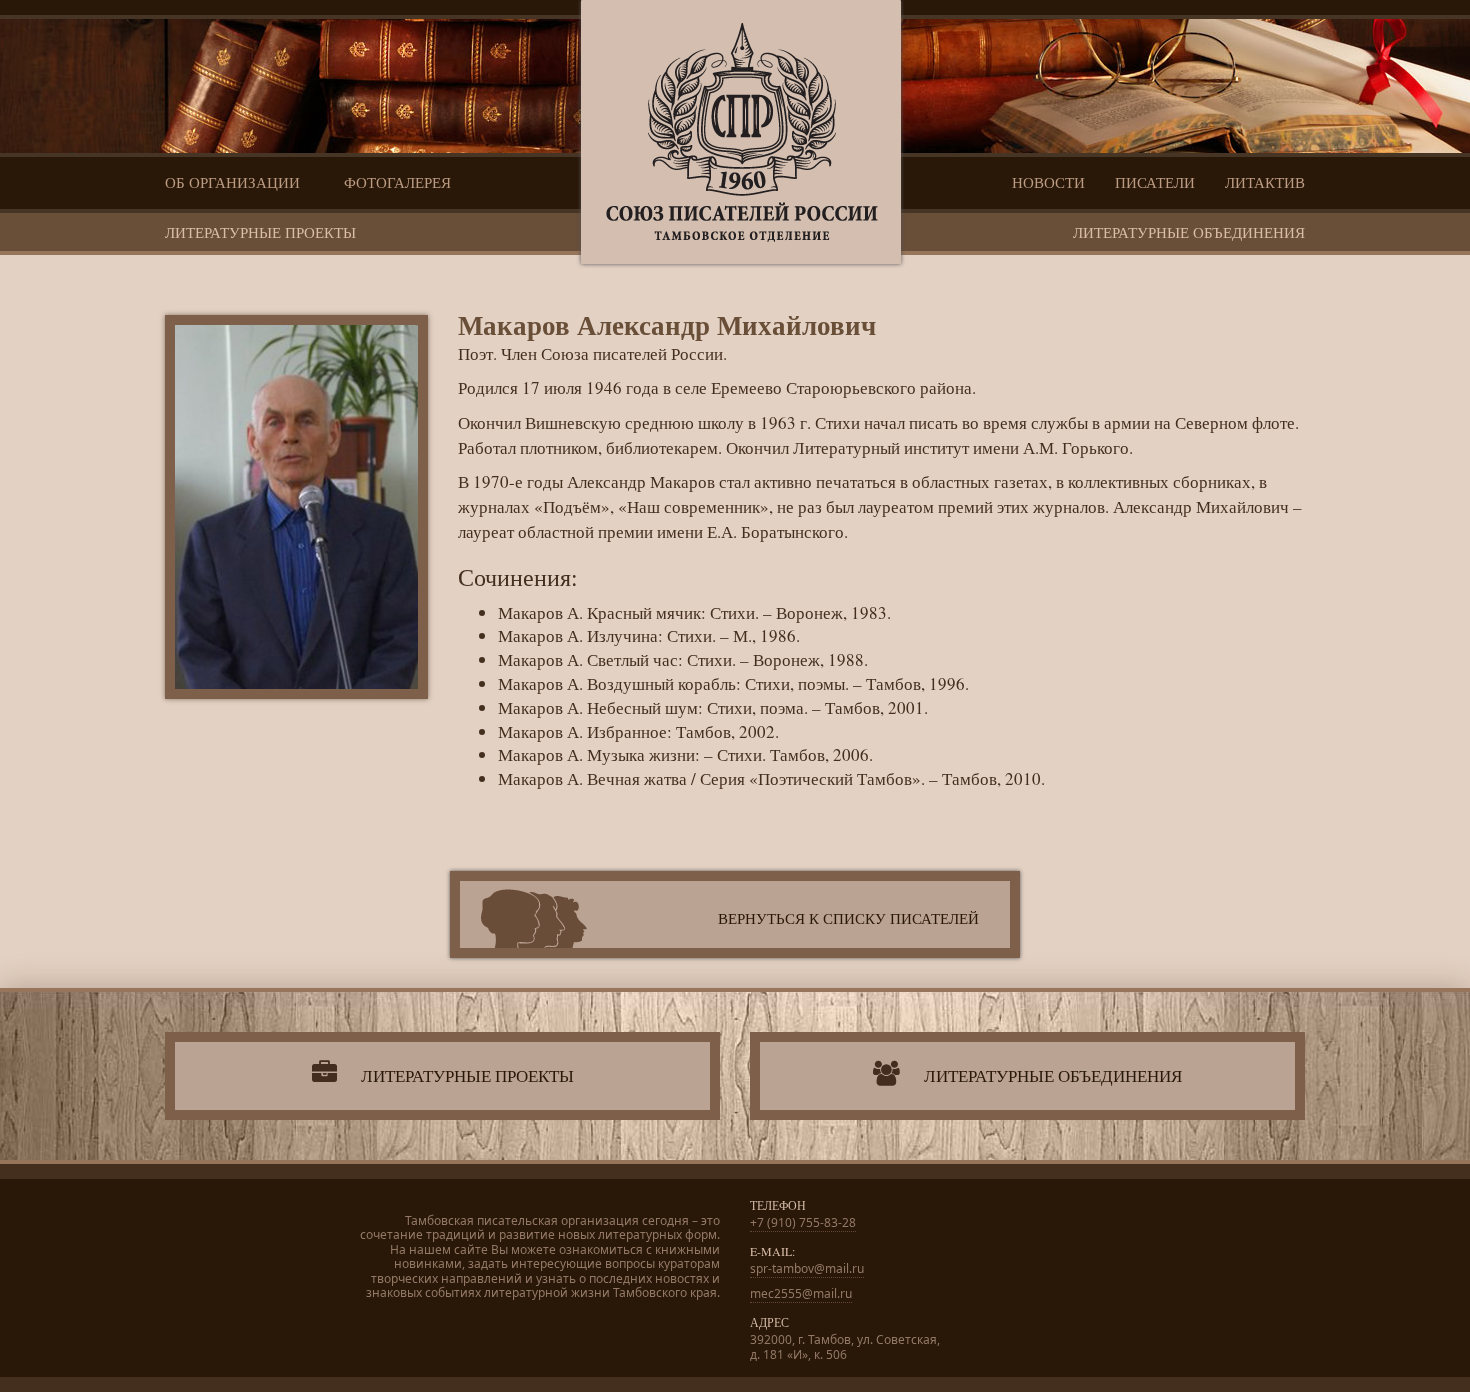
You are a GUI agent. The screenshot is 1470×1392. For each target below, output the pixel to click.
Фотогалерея (397, 182)
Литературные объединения (1189, 232)
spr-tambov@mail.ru (807, 1268)
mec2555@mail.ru (801, 1293)
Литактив (1265, 182)
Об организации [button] (234, 182)
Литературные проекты (260, 232)
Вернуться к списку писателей (848, 918)
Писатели (1155, 182)
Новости (1048, 182)
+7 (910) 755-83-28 (803, 1222)
